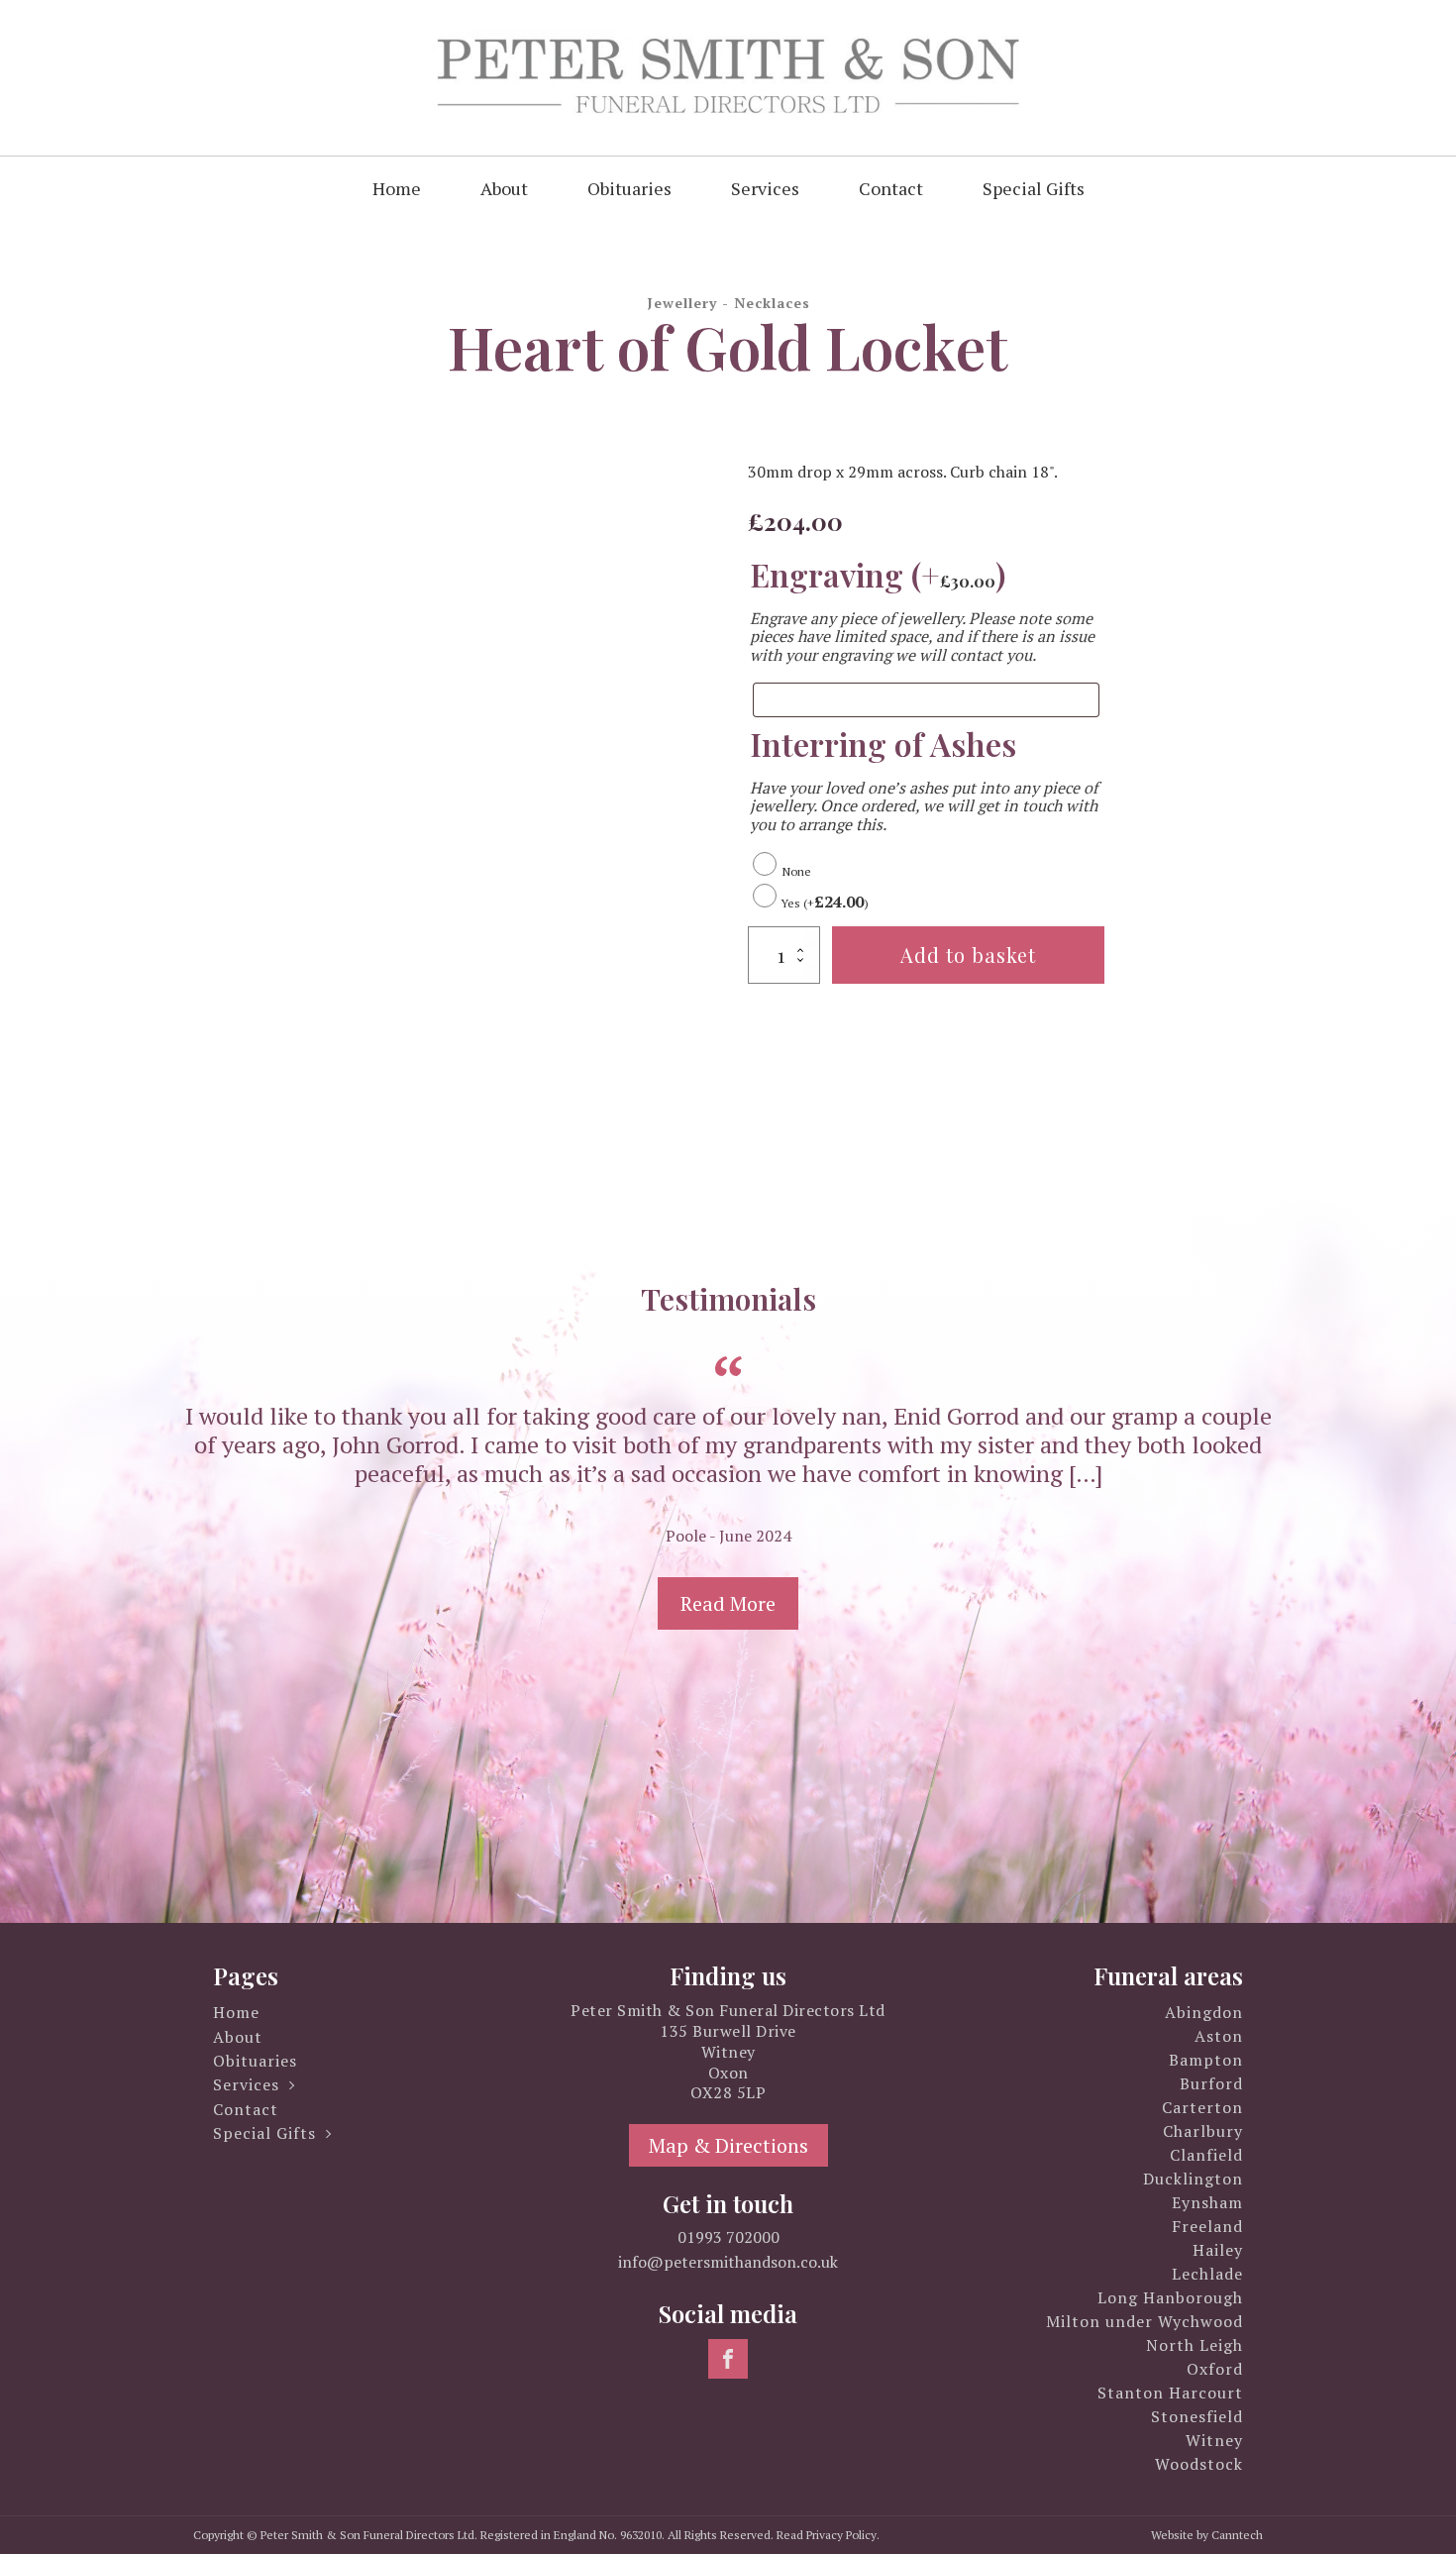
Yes (825, 903)
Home (397, 188)
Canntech (1237, 2535)
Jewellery (682, 303)
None (794, 871)
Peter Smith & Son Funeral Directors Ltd (367, 2535)
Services (765, 188)
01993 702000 (728, 2237)
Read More (728, 1603)
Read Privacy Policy (827, 2535)
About (504, 188)
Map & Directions (728, 2145)
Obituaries (629, 188)
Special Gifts (1034, 188)
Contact (891, 188)
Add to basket (968, 955)
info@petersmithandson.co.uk (728, 2262)
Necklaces (772, 303)
